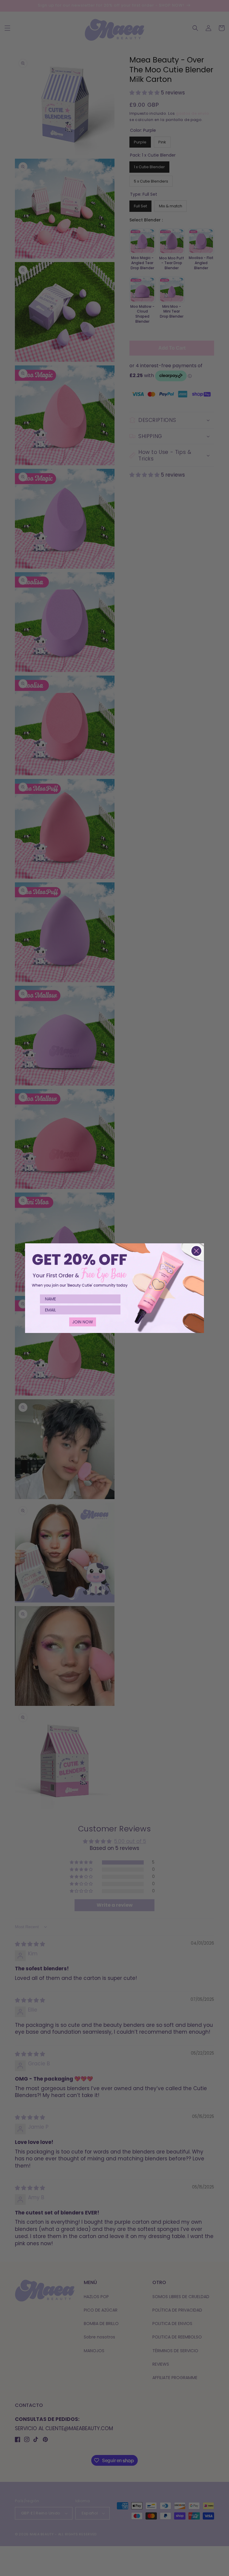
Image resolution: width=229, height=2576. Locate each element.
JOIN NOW (83, 1322)
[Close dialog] (196, 1251)
